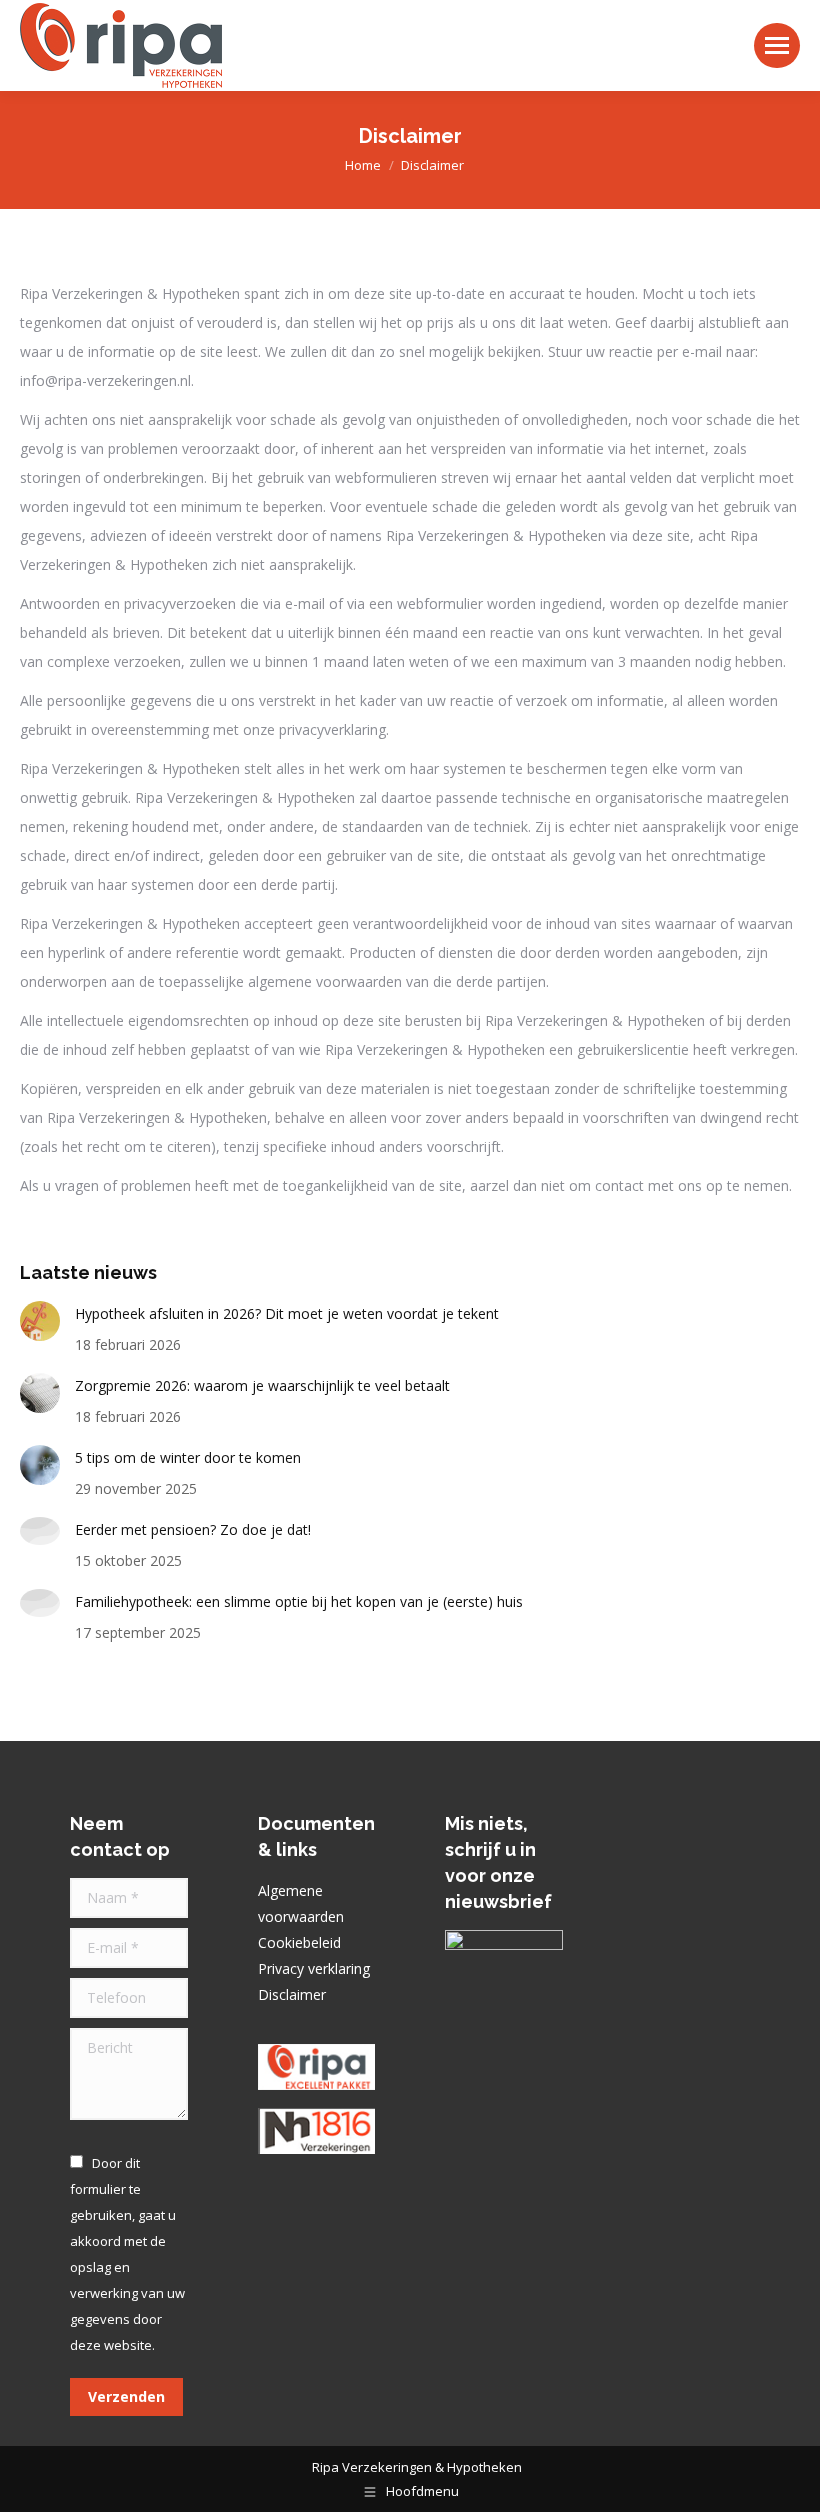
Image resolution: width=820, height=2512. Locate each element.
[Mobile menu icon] (777, 45)
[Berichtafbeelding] (40, 1321)
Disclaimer (292, 1994)
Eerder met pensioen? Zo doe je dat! (193, 1529)
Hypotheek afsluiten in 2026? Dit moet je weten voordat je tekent (287, 1313)
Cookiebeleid (299, 1942)
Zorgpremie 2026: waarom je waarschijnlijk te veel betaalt (262, 1385)
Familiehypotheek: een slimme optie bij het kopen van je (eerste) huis (299, 1601)
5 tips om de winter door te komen (188, 1457)
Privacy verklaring (314, 1968)
